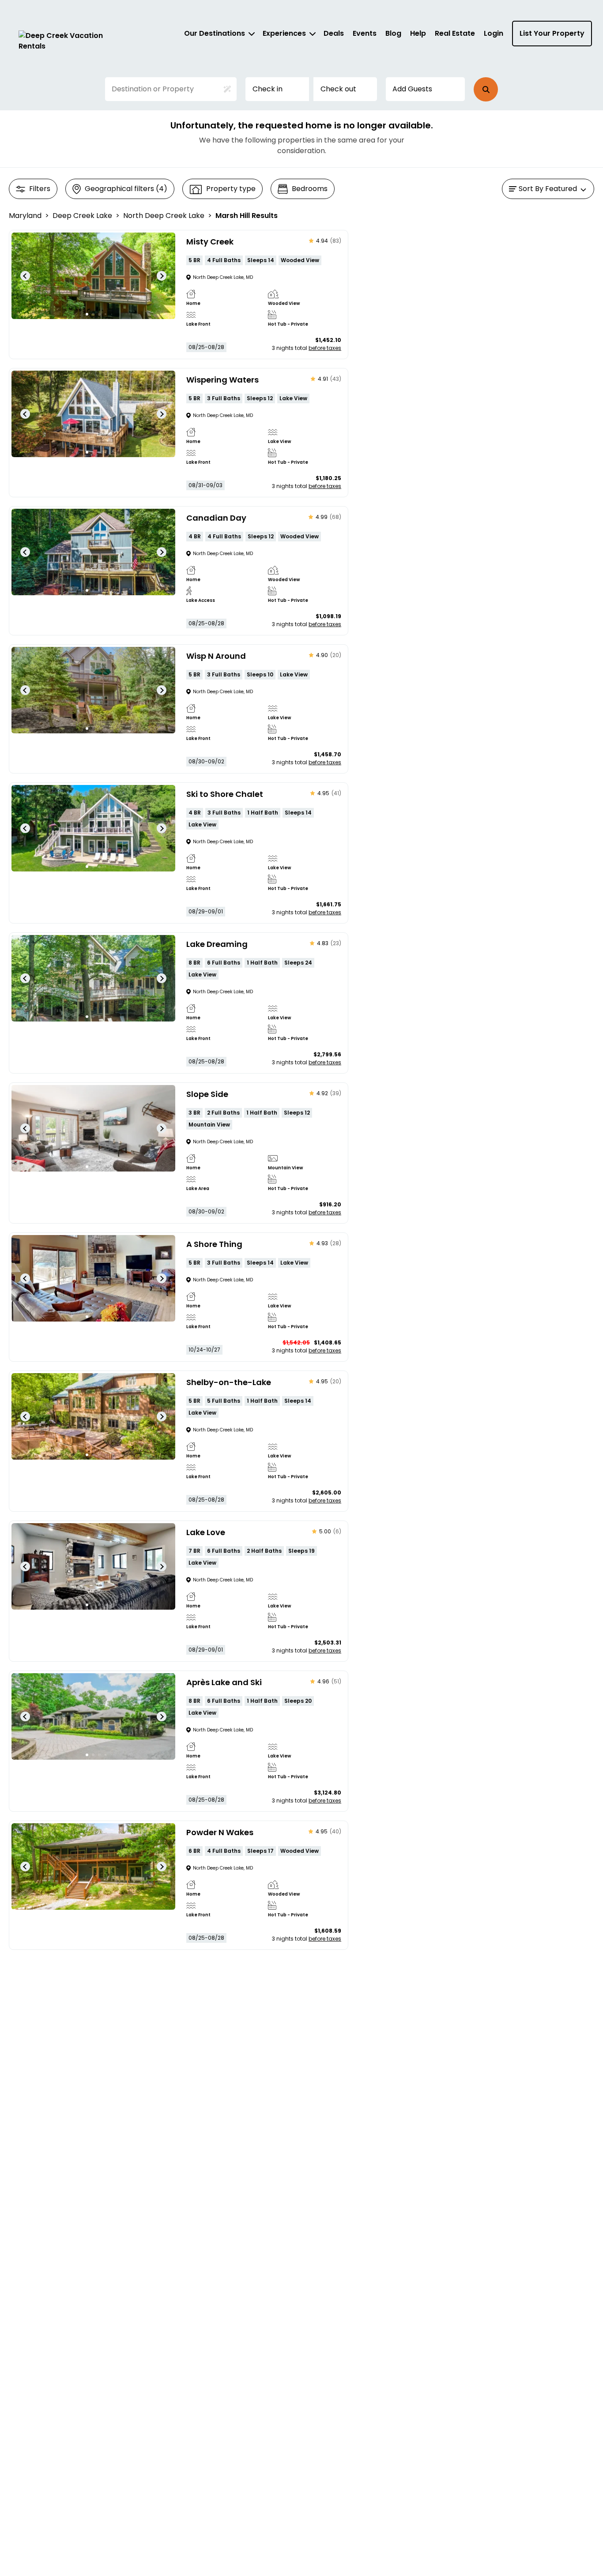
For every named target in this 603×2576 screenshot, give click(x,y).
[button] (486, 89)
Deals (334, 33)
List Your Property (552, 33)
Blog (393, 33)
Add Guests (412, 89)
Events (365, 33)
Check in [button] (268, 89)
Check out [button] (338, 89)
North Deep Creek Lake (164, 216)
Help (418, 33)
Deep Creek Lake (82, 216)
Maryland (25, 216)
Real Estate (455, 33)
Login (494, 33)
